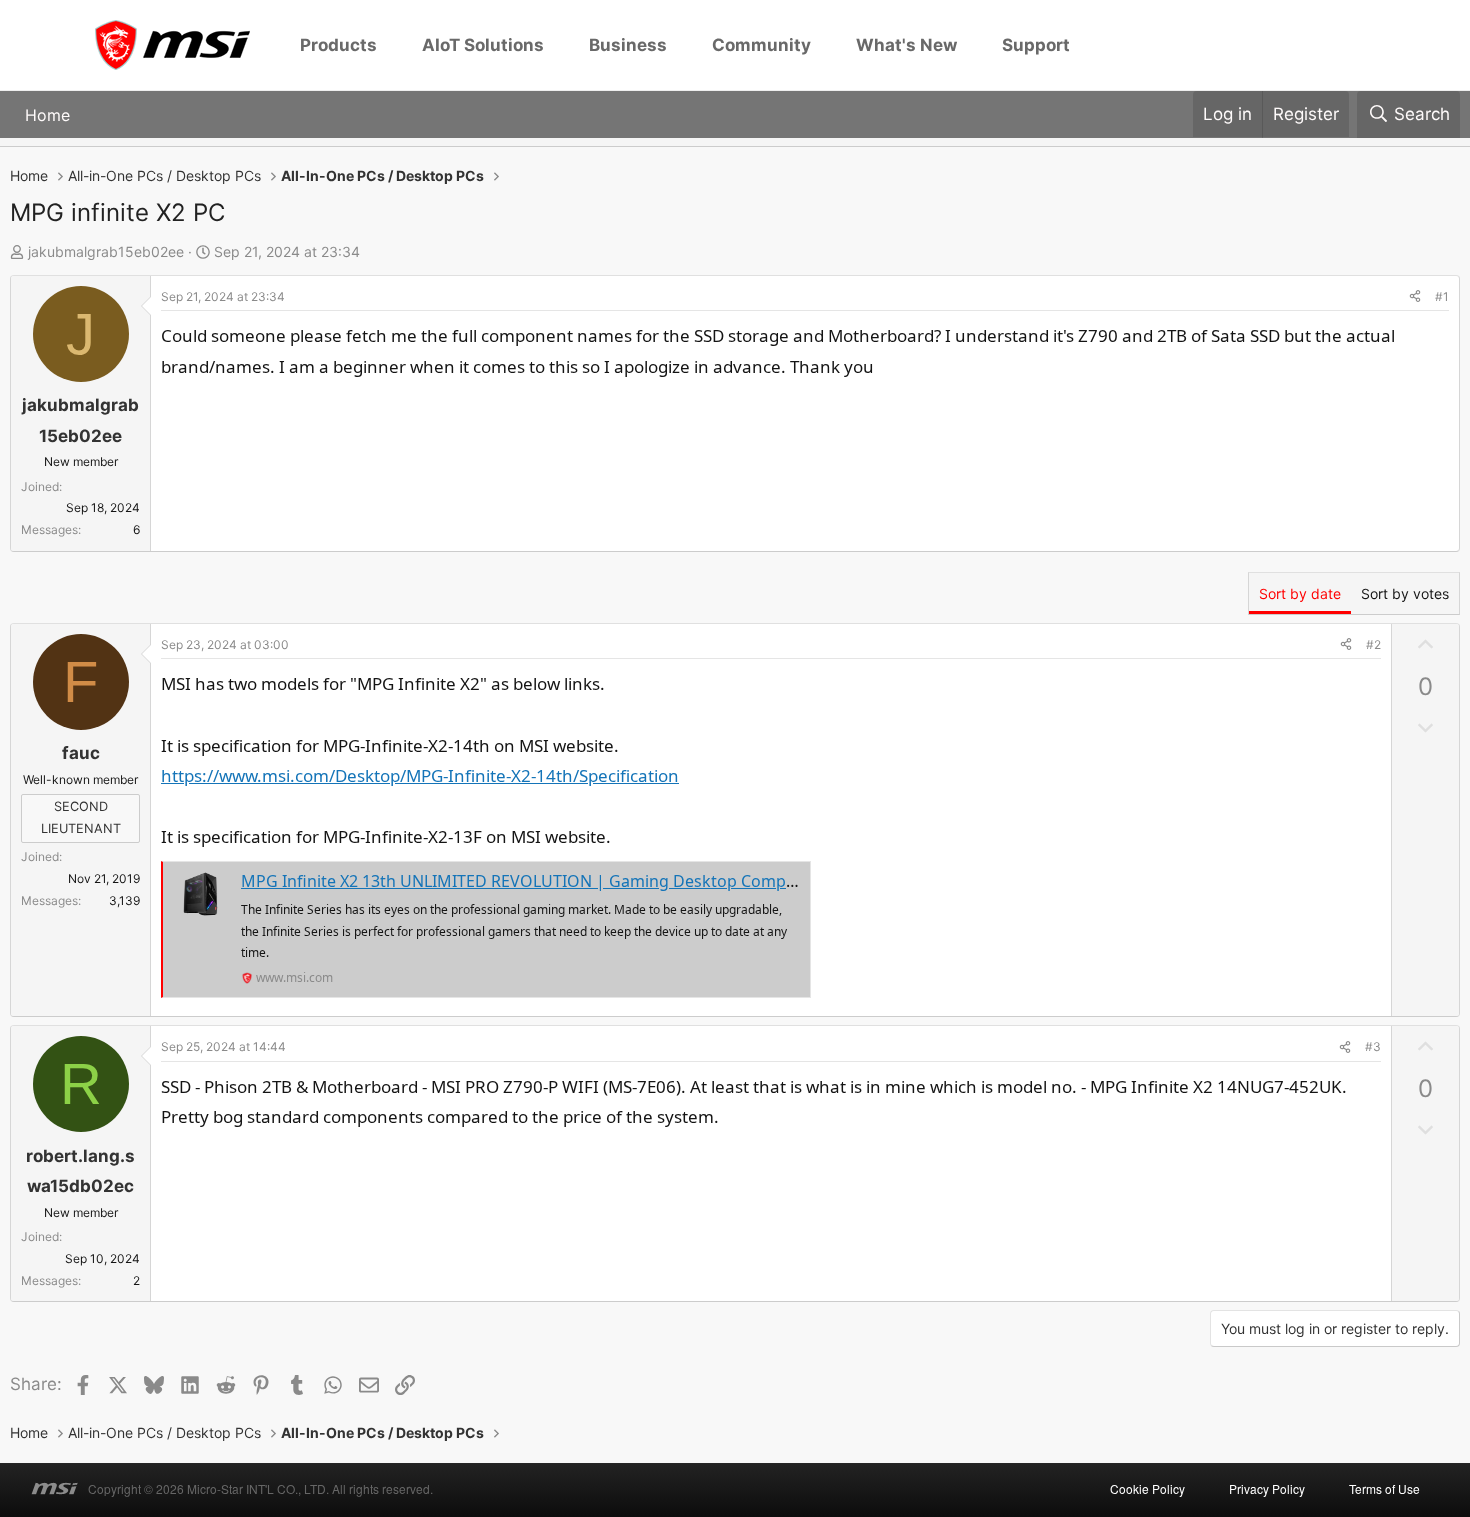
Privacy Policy (1267, 1488)
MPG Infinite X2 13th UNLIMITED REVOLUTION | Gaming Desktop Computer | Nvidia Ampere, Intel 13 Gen (643, 881)
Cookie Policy (1147, 1488)
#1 (1442, 296)
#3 (1373, 1046)
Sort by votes (1405, 593)
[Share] (1415, 297)
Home (47, 114)
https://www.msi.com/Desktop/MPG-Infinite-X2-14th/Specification (420, 775)
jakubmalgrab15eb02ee (106, 251)
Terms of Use (1384, 1488)
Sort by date (1300, 593)
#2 (1373, 644)
